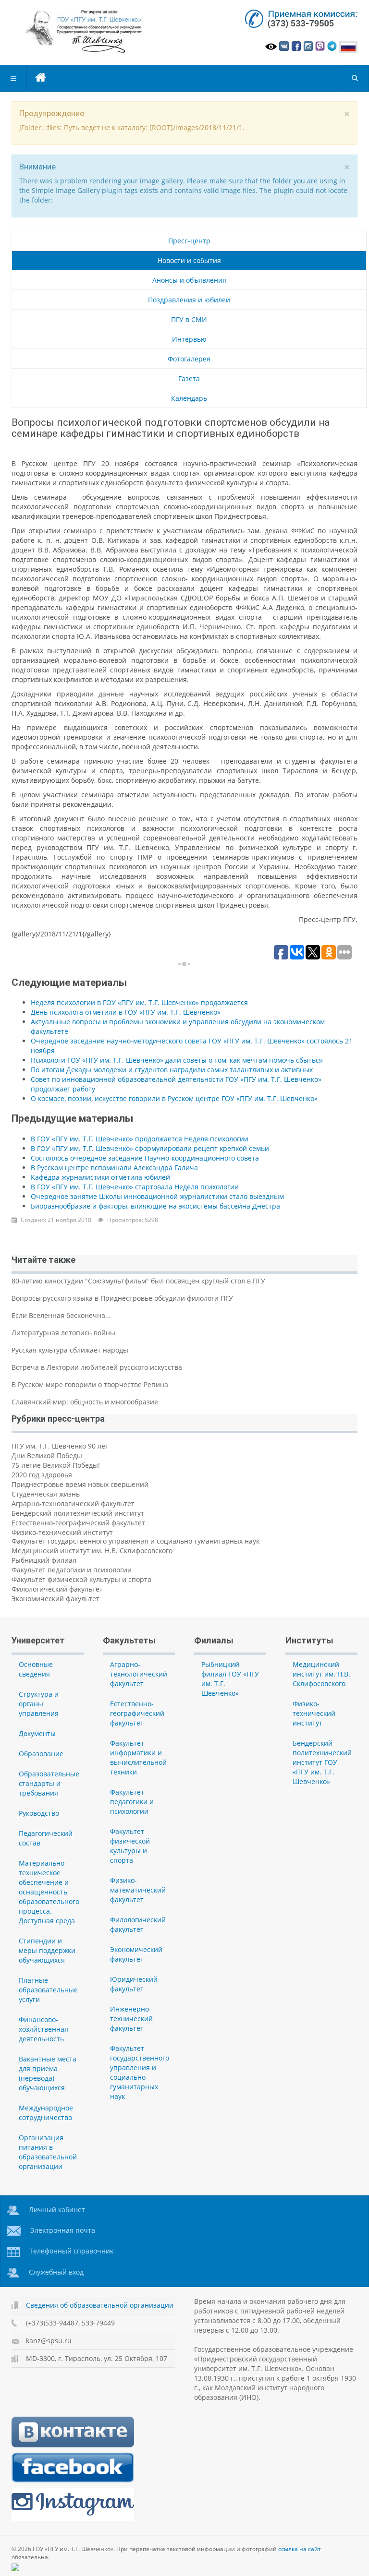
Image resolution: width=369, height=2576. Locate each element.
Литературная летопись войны (63, 1333)
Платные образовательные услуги (48, 1990)
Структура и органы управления (39, 1704)
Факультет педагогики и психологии (72, 1570)
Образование (41, 1754)
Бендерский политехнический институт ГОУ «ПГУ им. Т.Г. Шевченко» (322, 1762)
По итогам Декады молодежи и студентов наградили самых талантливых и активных (172, 1070)
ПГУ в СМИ (189, 319)
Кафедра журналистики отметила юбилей (100, 1177)
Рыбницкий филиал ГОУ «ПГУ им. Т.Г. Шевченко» (230, 1679)
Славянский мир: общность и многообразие (85, 1402)
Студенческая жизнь (46, 1494)
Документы (37, 1733)
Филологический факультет (57, 1589)
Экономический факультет (55, 1599)
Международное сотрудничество (46, 2113)
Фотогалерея (189, 359)
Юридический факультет (134, 1984)
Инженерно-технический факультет (131, 2019)
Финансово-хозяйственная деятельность (43, 2029)
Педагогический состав (46, 1838)
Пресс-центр (189, 241)
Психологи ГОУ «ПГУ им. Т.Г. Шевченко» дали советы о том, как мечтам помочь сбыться (177, 1060)
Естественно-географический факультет (78, 1523)
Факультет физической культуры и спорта (81, 1579)
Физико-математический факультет (138, 1890)
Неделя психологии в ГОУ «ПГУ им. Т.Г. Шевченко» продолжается (139, 1002)
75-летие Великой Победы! (56, 1465)
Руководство (39, 1813)
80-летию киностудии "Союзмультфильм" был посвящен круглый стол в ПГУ (138, 1281)
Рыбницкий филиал (44, 1560)
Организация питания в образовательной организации (48, 2152)
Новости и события (189, 260)
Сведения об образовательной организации (100, 2305)
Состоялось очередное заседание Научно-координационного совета (145, 1158)
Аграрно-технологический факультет (73, 1504)
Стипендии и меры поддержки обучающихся (47, 1950)
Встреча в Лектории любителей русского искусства (97, 1367)
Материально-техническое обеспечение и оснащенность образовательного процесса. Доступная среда (49, 1892)
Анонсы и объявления (189, 280)
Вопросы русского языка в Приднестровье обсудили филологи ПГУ (122, 1298)
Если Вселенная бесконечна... (61, 1315)
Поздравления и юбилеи (189, 300)
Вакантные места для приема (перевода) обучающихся (48, 2073)
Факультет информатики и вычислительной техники (138, 1757)
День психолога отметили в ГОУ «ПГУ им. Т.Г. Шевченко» (126, 1012)
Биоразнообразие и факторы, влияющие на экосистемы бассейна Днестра (155, 1206)
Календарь (189, 398)
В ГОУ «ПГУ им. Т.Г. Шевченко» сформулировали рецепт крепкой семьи (150, 1148)
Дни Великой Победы (47, 1456)
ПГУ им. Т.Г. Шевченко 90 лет (60, 1446)
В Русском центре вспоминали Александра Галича (114, 1168)
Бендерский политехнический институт (78, 1513)
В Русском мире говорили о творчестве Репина (90, 1384)
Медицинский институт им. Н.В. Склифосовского (92, 1551)
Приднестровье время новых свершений (80, 1484)
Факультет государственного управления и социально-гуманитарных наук (135, 1541)
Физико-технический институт (62, 1532)
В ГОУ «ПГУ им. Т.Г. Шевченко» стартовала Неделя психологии (135, 1187)
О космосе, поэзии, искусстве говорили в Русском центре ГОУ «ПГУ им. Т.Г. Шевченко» (174, 1098)
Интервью (189, 339)
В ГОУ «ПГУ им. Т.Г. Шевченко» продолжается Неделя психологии (140, 1139)
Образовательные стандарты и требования (49, 1783)
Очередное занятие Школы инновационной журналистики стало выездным (157, 1196)
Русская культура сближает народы (70, 1350)
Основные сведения (36, 1669)
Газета (189, 378)
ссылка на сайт (300, 2549)
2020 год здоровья (42, 1475)
